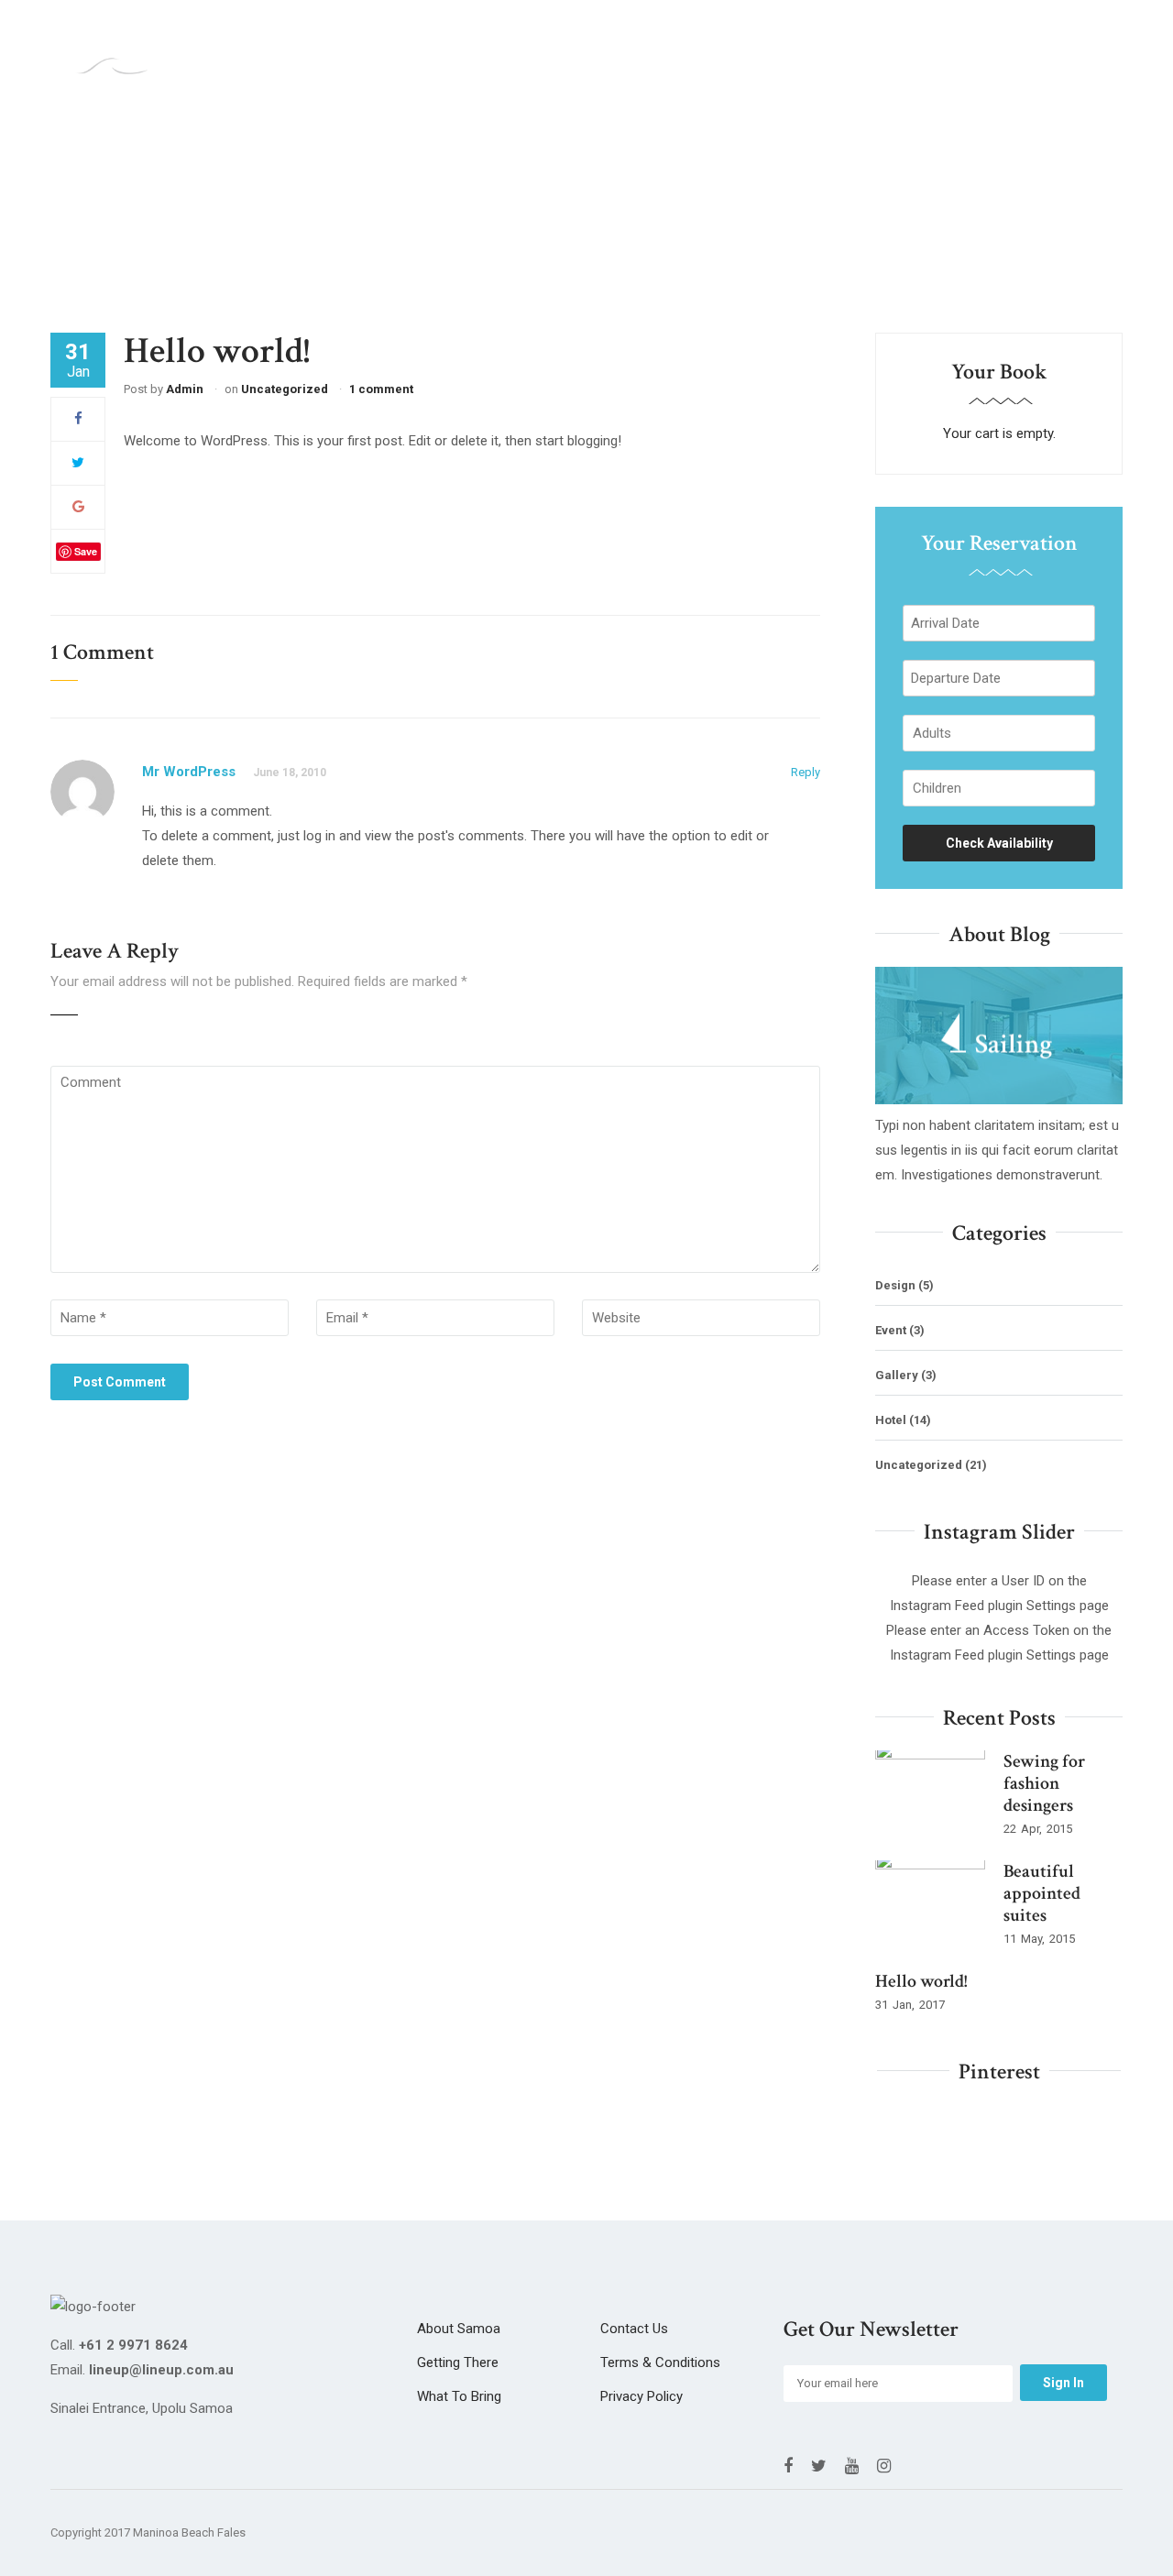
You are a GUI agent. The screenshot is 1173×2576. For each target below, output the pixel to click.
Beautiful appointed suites (1042, 1893)
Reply (806, 772)
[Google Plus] (78, 507)
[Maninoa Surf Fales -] (112, 61)
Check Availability (999, 843)
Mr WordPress (189, 772)
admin (185, 389)
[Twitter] (78, 463)
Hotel (891, 1420)
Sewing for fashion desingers (1044, 1783)
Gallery (897, 1375)
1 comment (381, 389)
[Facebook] (78, 419)
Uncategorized (285, 389)
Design (895, 1285)
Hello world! (921, 1981)
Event (891, 1330)
